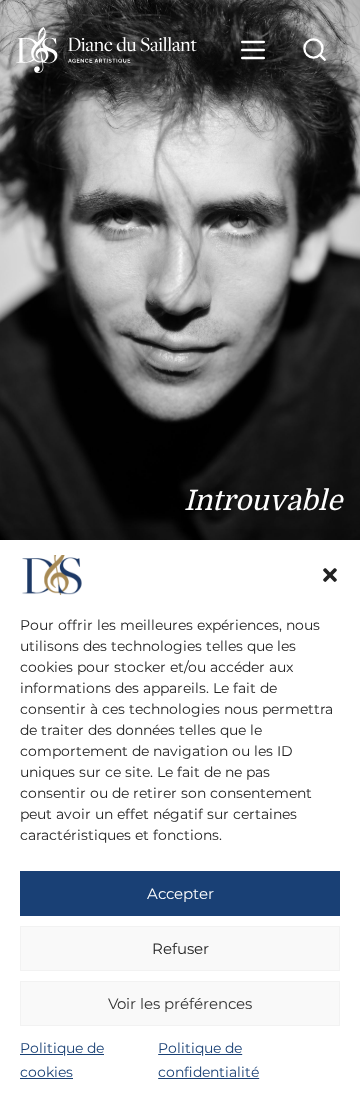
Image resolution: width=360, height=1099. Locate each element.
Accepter (180, 893)
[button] (330, 575)
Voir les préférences (180, 1003)
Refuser (180, 948)
